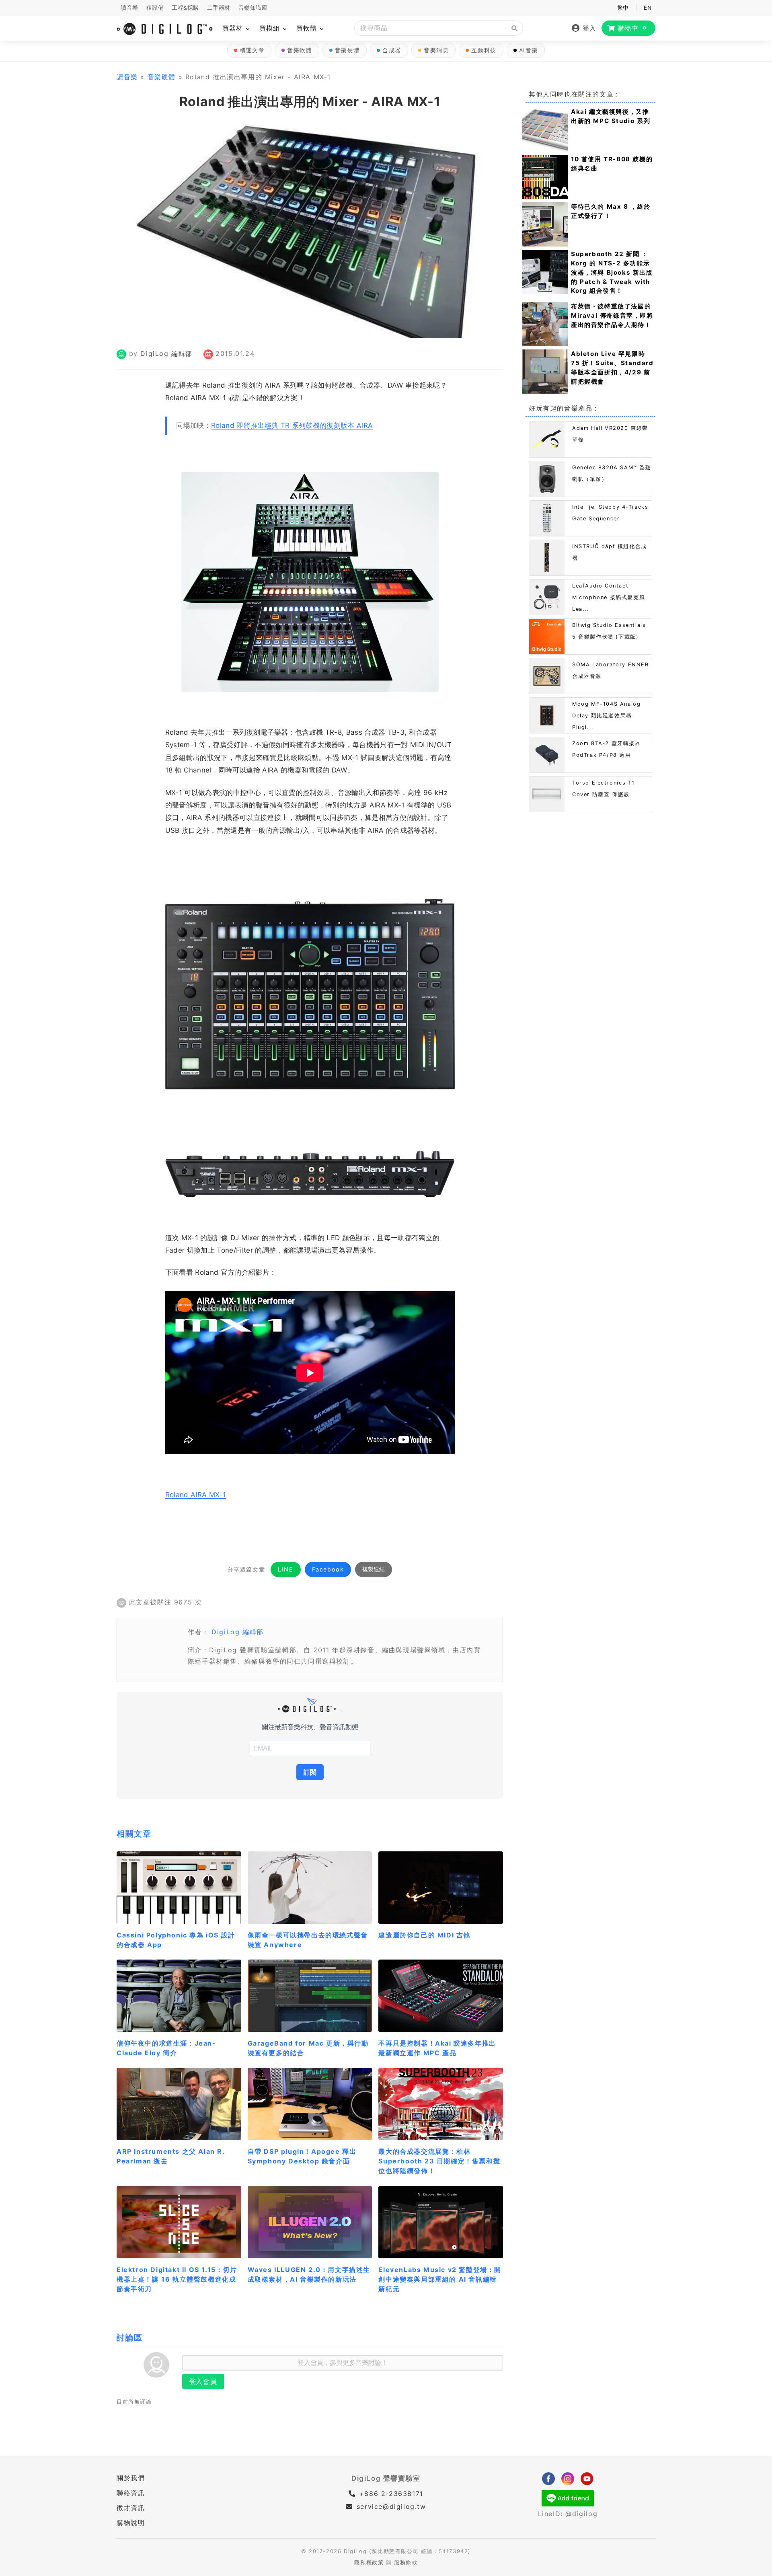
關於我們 (131, 2478)
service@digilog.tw (391, 2506)
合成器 (392, 50)
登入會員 (203, 2381)
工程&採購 (185, 8)
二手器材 (219, 8)
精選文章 (252, 50)
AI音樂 (529, 50)
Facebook (328, 1569)
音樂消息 (436, 50)
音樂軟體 (300, 50)
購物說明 (131, 2523)
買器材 (234, 28)
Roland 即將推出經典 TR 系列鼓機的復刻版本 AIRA (292, 425)
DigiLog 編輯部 (166, 353)
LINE (285, 1569)
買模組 (271, 28)
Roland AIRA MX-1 (196, 1495)
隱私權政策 (369, 2563)
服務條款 (406, 2563)
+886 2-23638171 (390, 2494)
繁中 (623, 8)
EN (648, 8)
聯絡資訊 (131, 2493)
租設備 (155, 8)
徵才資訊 (131, 2508)
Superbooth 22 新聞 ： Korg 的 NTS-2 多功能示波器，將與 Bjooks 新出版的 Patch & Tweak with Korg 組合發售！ (612, 272)
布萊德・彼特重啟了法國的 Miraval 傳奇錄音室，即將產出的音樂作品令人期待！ (612, 315)
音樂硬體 (347, 50)
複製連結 (374, 1569)
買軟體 (308, 28)
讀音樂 (129, 8)
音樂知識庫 (253, 8)
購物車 (632, 28)
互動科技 (484, 50)
